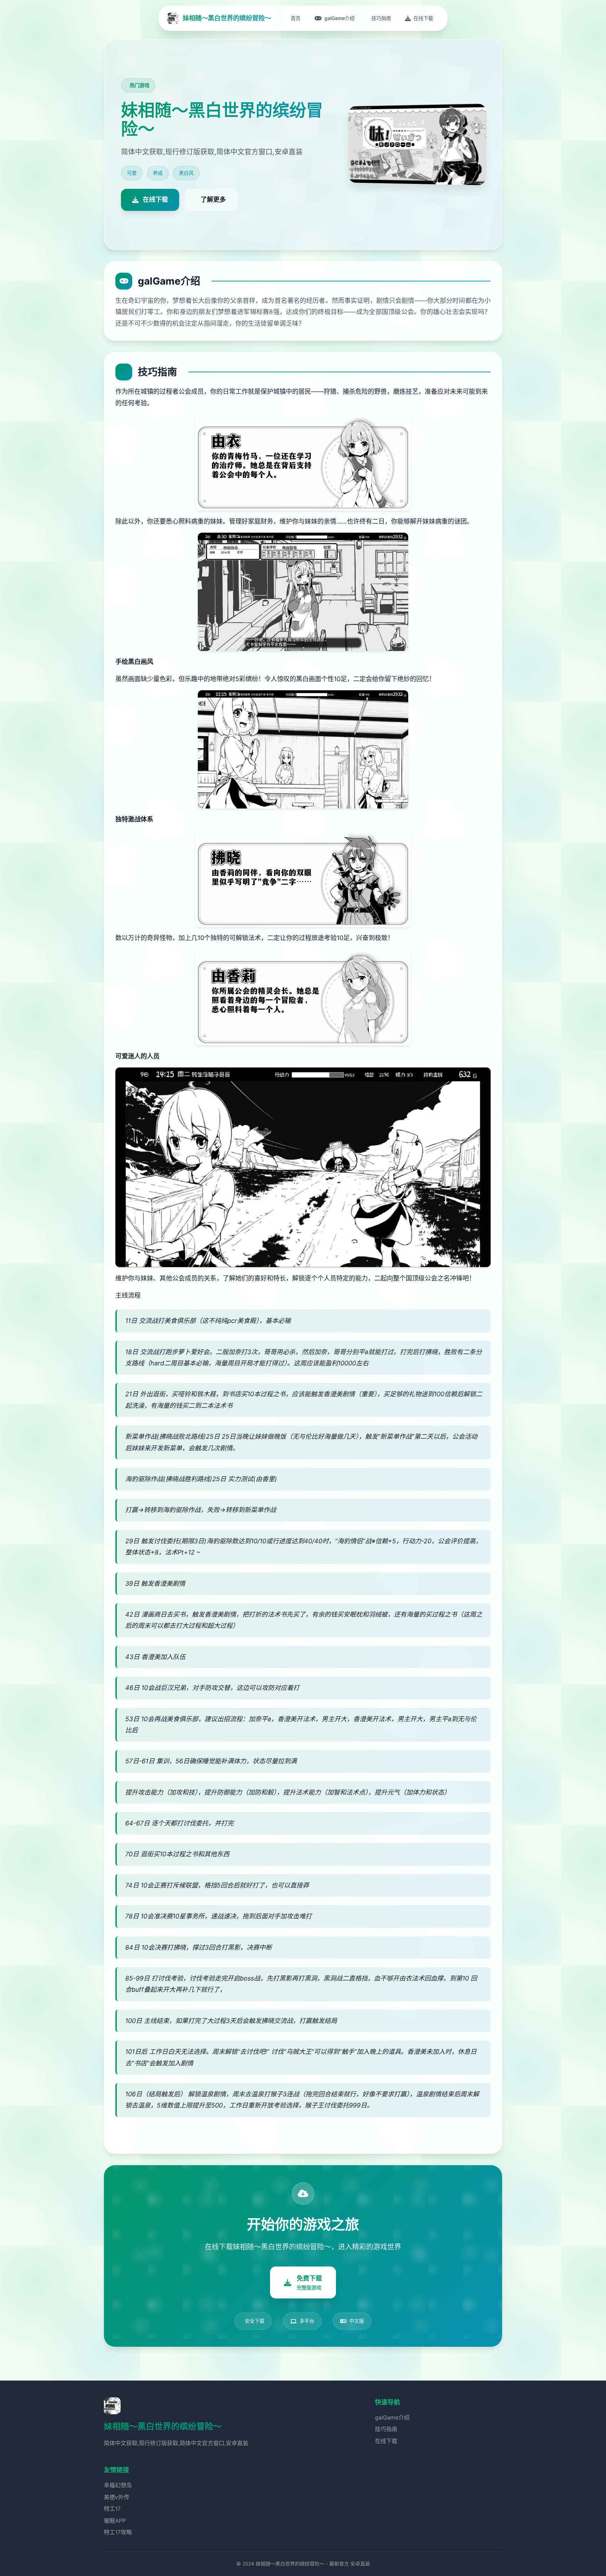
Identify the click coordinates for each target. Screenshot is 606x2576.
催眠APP (115, 2521)
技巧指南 (386, 2429)
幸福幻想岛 (118, 2485)
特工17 (112, 2509)
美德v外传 (117, 2497)
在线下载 (386, 2441)
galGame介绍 (392, 2417)
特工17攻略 (118, 2532)
